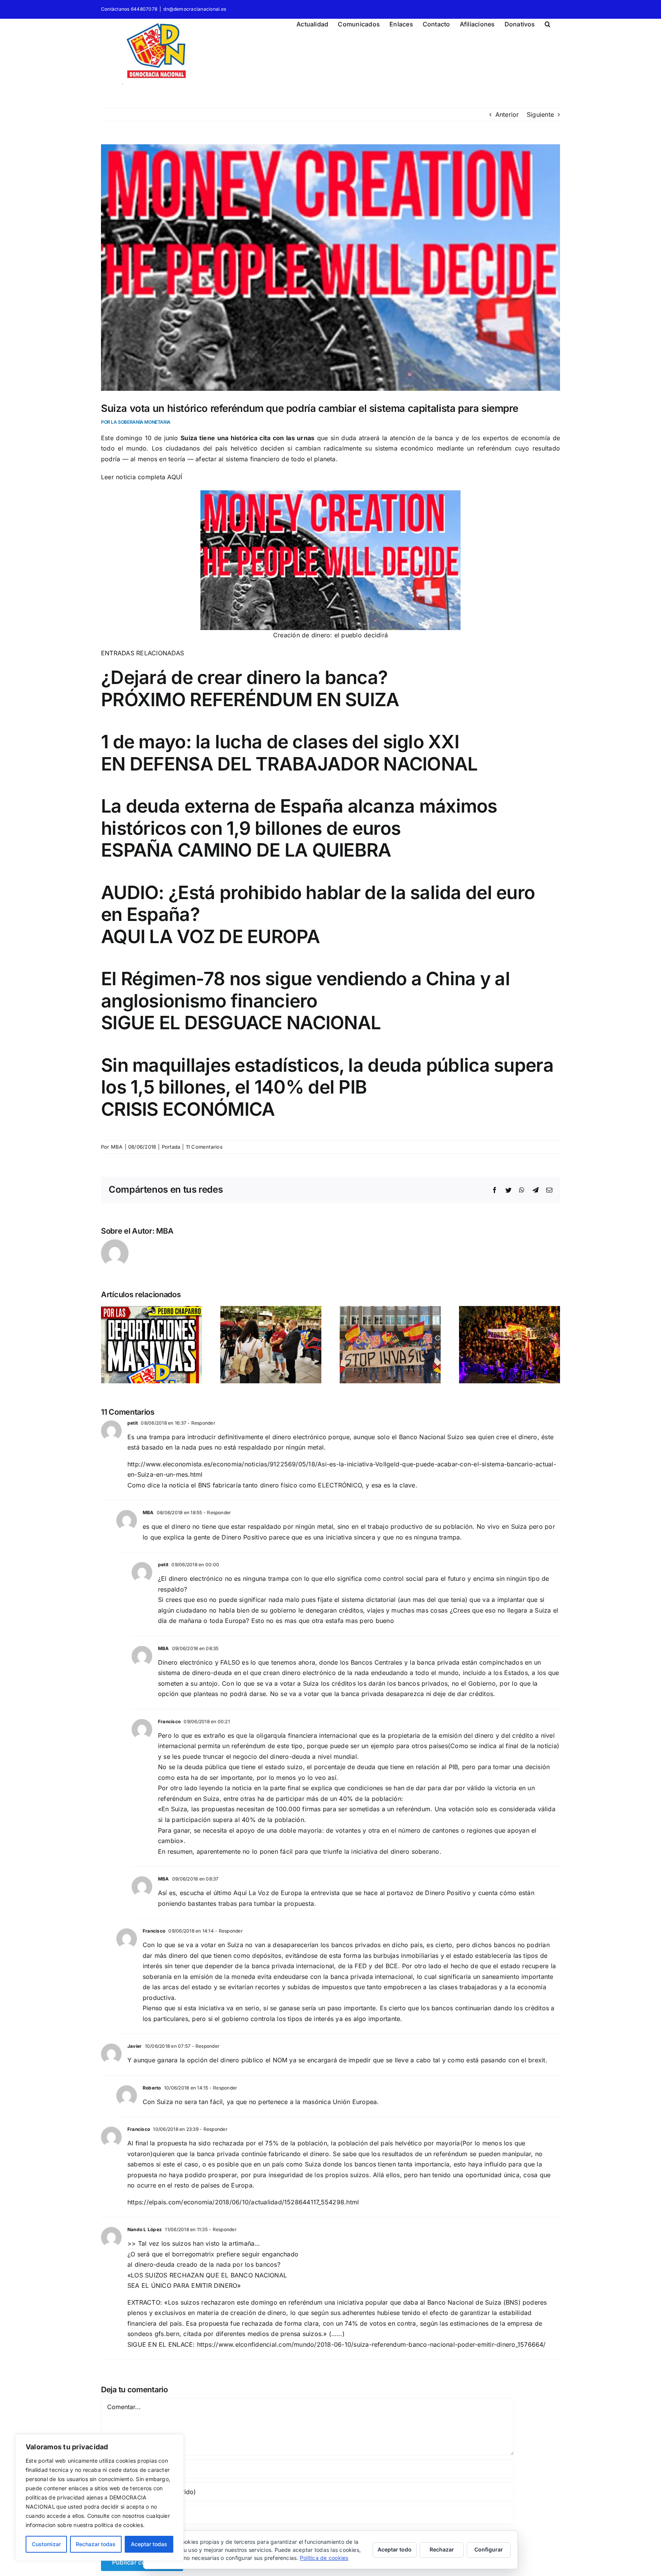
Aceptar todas (149, 2544)
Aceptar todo (395, 2549)
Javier (134, 2046)
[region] (99, 2498)
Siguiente (540, 114)
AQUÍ (175, 477)
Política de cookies (324, 2558)
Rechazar (442, 2549)
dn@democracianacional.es (195, 9)
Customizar (46, 2544)
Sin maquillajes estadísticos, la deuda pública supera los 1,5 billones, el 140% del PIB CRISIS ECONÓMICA (327, 1087)
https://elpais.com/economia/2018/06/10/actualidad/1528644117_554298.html (243, 2202)
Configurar (489, 2549)
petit (133, 1423)
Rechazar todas (96, 2544)
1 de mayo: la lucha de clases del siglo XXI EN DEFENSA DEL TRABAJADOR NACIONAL (289, 753)
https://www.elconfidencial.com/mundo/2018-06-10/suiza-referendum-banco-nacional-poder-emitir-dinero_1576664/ (371, 2344)
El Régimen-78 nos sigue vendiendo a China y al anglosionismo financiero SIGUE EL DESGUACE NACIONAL (305, 1001)
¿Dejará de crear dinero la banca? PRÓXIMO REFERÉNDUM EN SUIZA (250, 688)
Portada (171, 1147)
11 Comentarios (204, 1147)
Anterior (507, 114)
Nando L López (145, 2229)
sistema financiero (253, 459)
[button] (548, 23)
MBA (117, 1147)
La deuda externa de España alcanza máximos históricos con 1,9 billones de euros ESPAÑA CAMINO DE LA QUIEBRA (299, 828)
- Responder (201, 1423)
